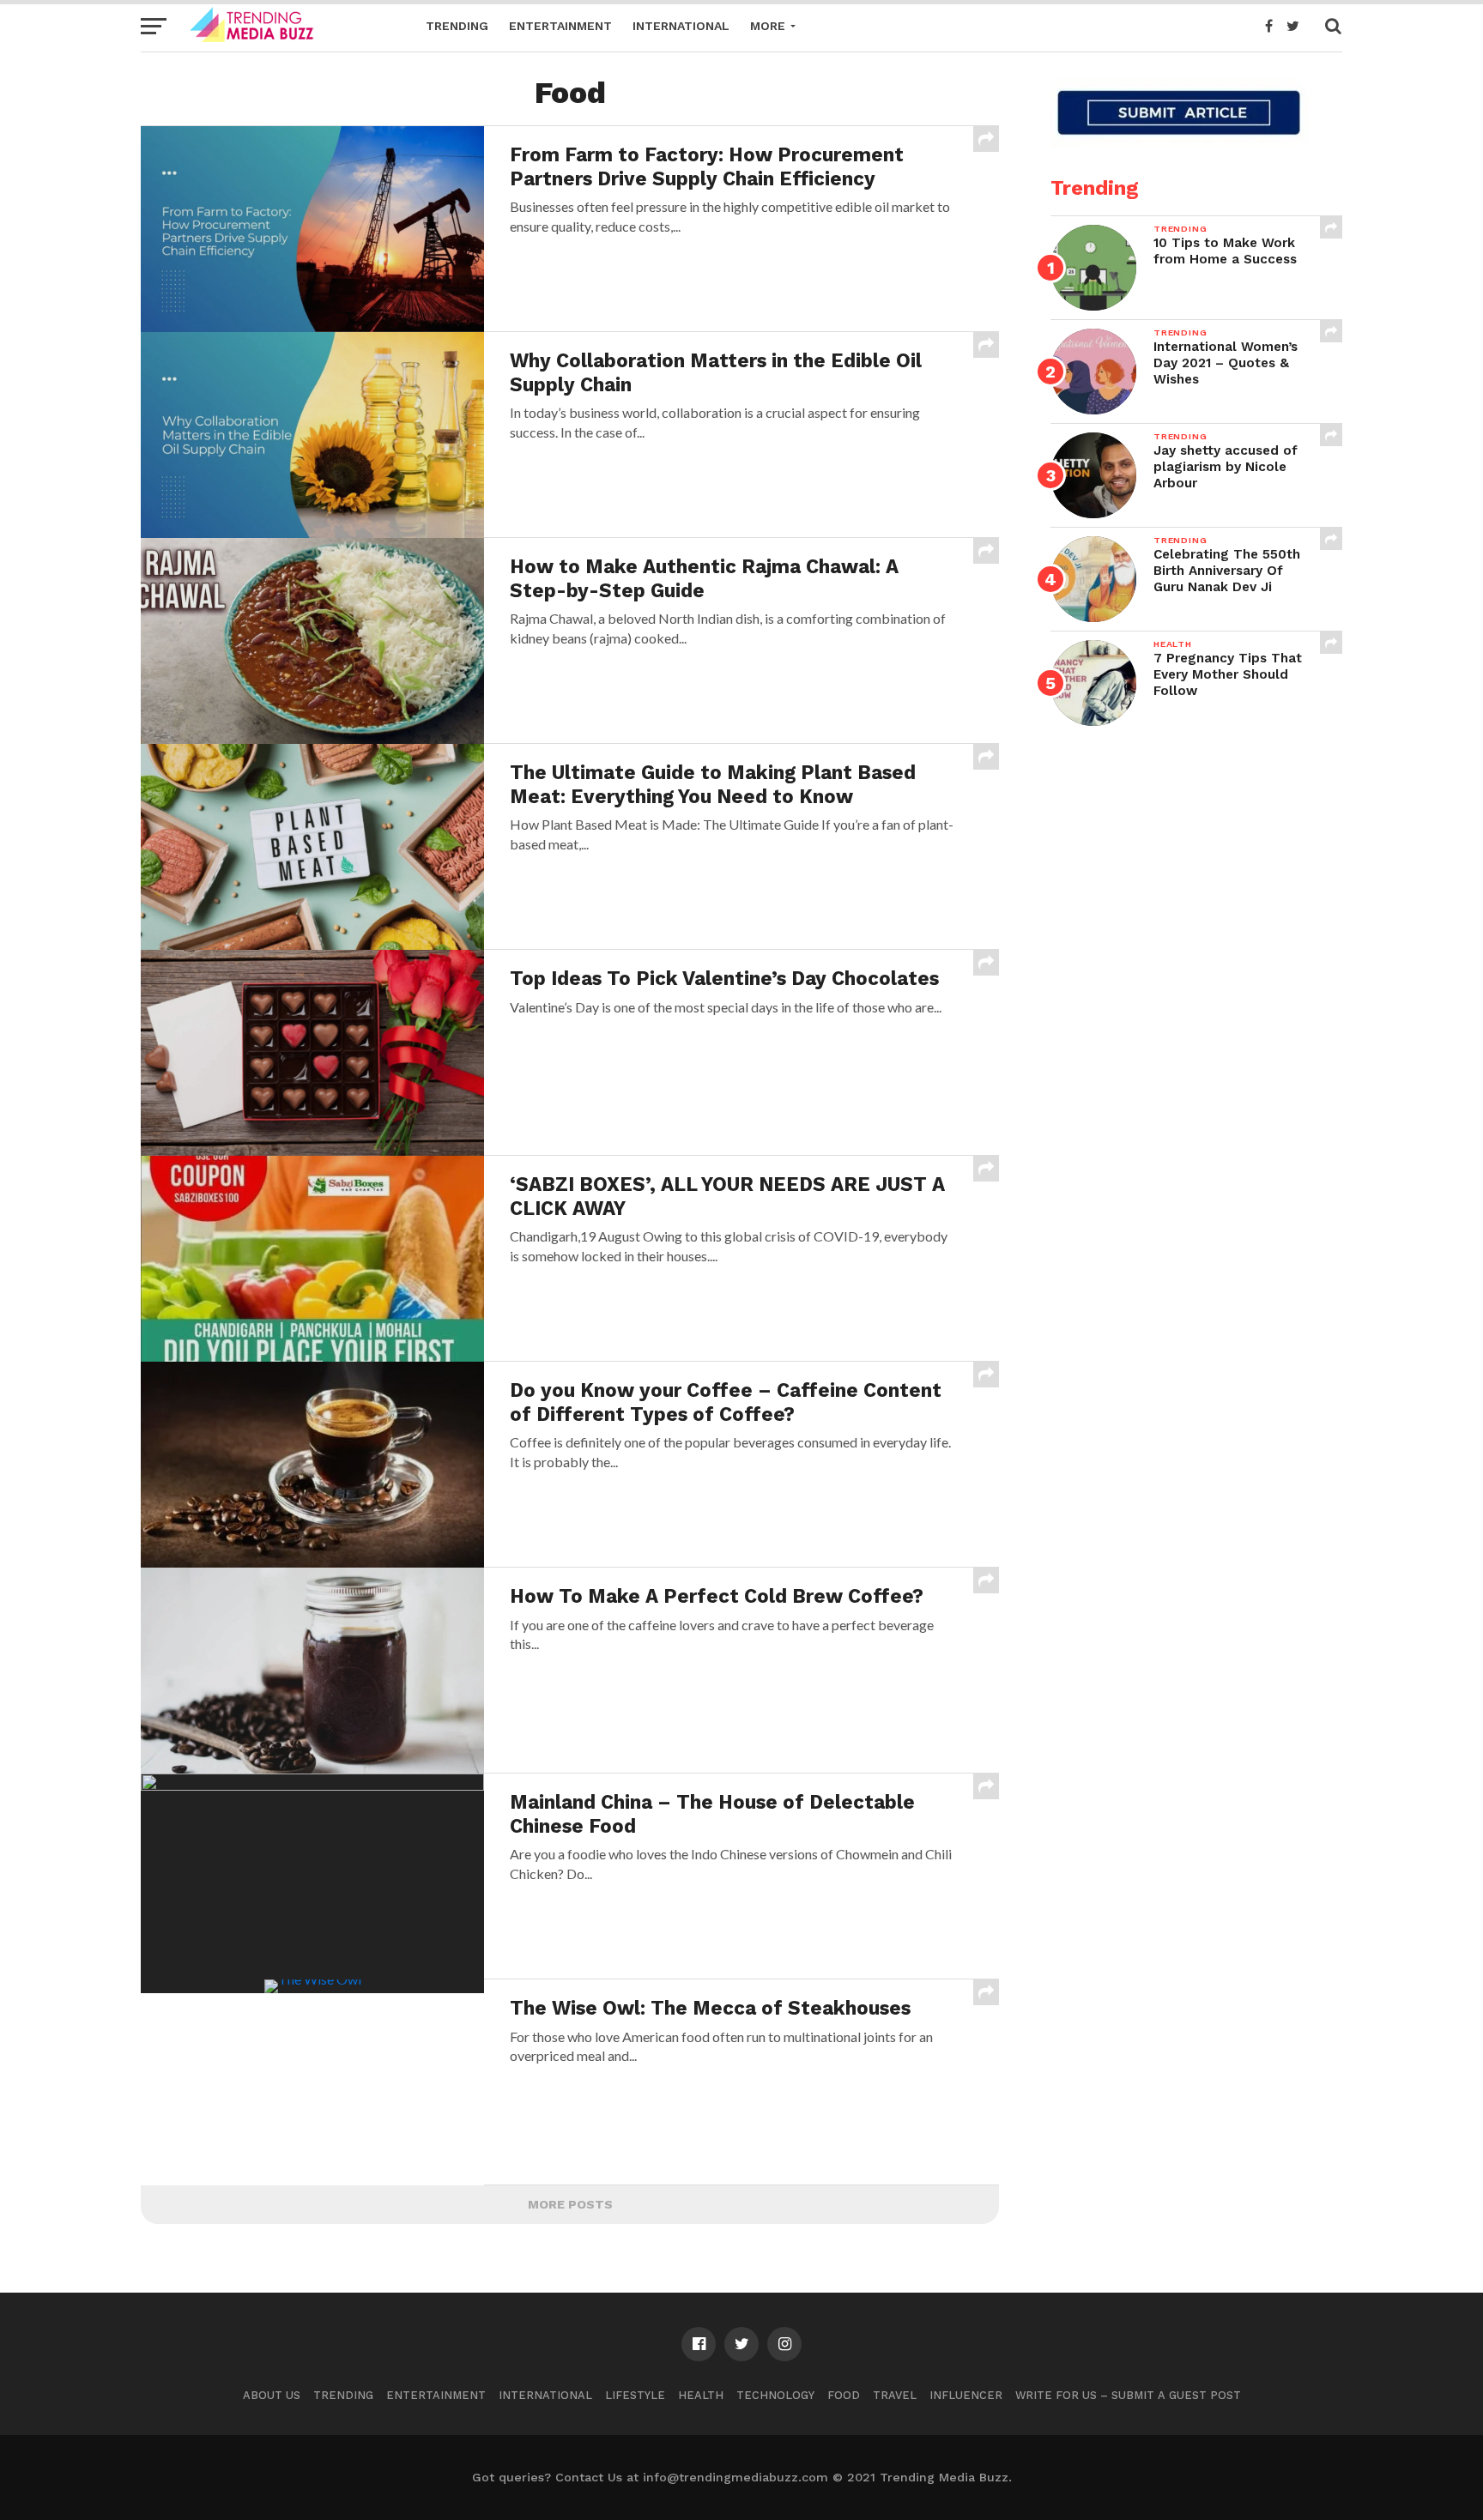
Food (844, 2395)
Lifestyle (635, 2395)
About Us (272, 2395)
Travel (895, 2395)
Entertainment (560, 26)
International (681, 26)
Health (701, 2395)
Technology (775, 2395)
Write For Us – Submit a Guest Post (1128, 2395)
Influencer (966, 2395)
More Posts (570, 2204)
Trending (457, 26)
